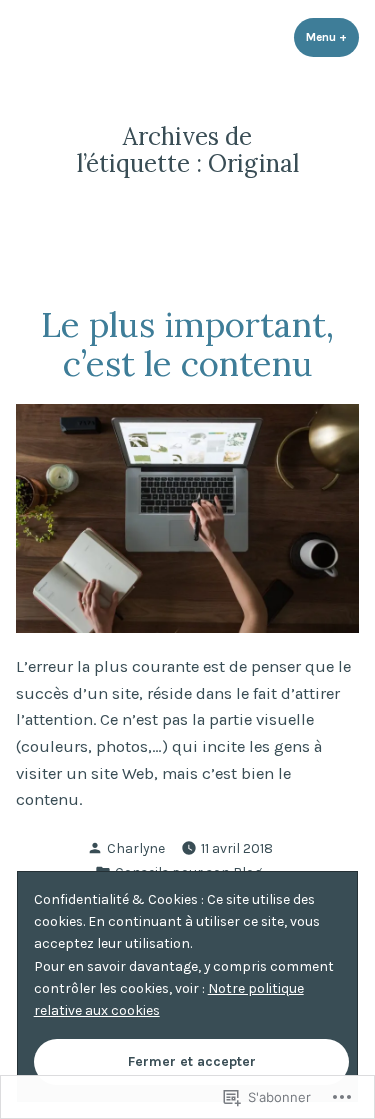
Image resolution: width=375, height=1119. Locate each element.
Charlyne (136, 848)
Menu (332, 37)
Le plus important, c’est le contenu (187, 343)
